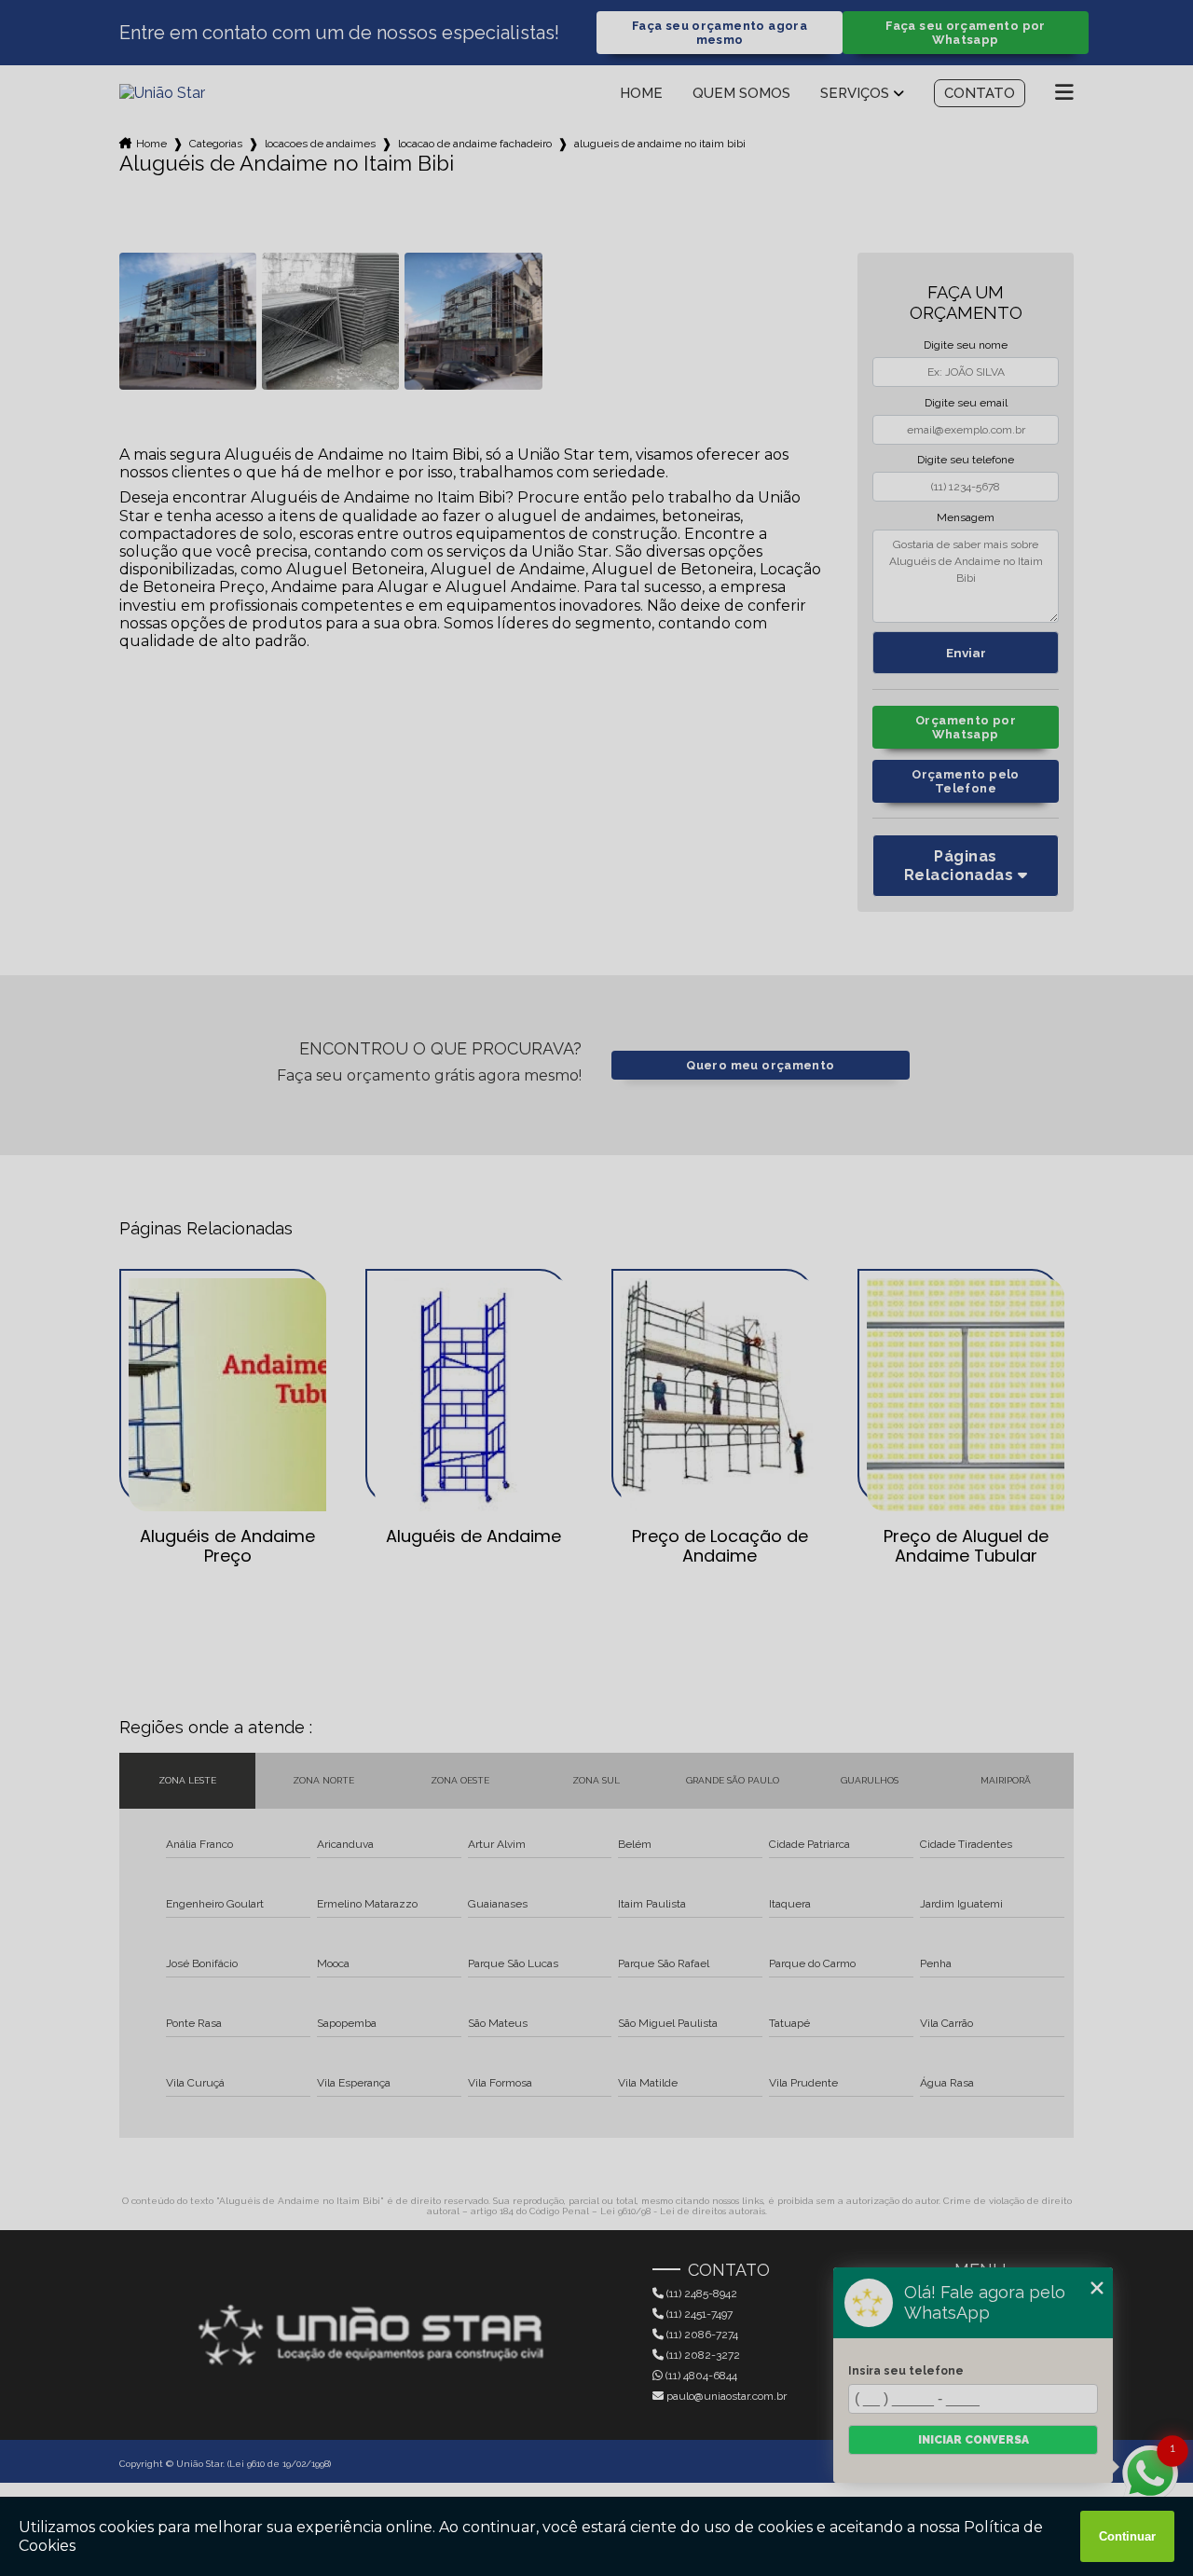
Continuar (1127, 2536)
